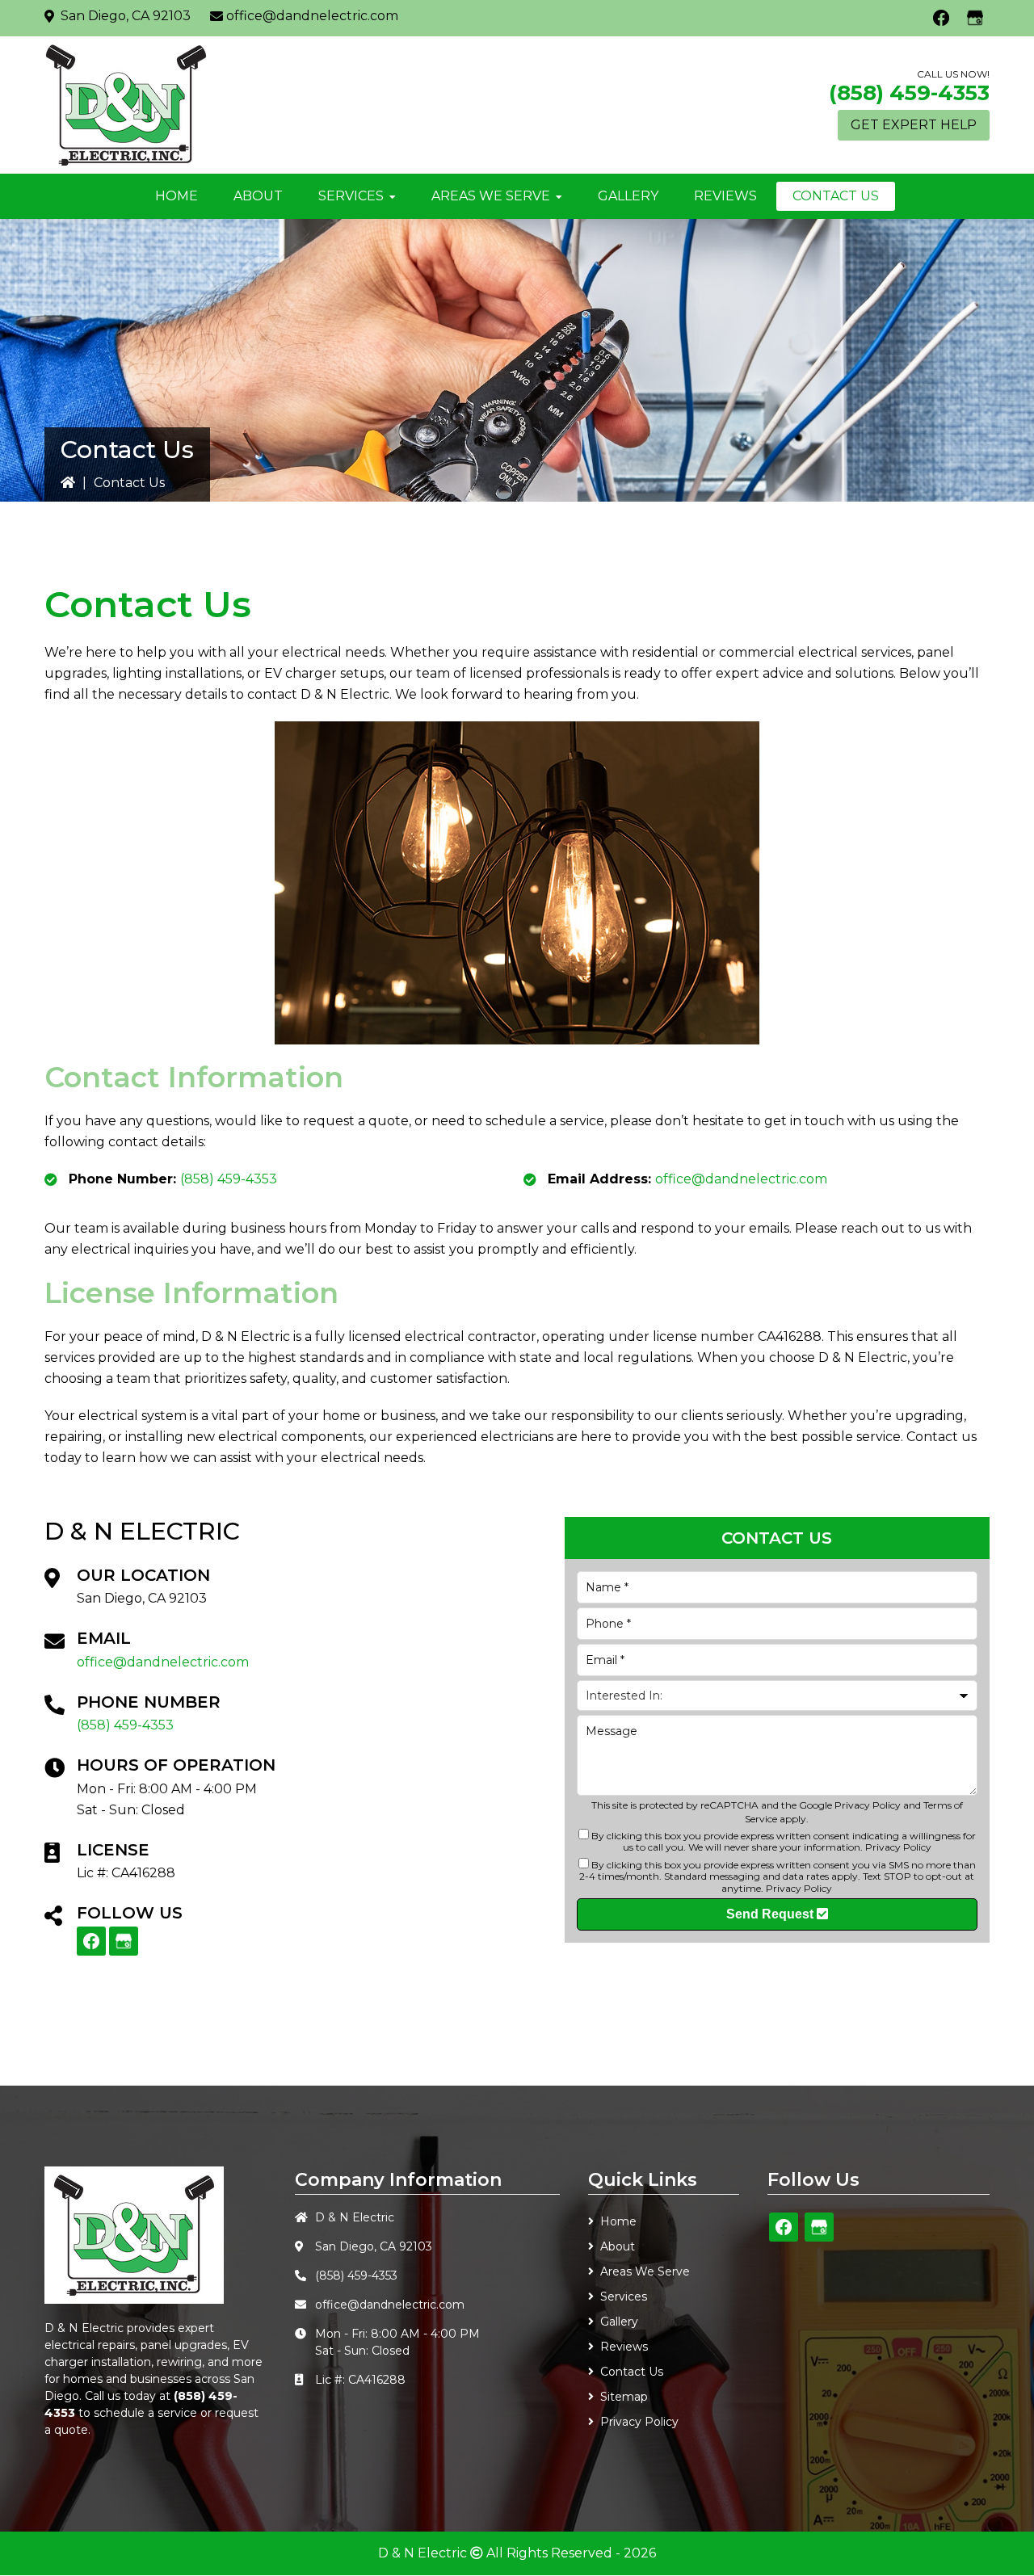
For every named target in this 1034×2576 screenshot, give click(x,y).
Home (618, 2221)
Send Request (771, 1914)
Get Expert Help (914, 125)
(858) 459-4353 (909, 93)
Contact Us (632, 2372)
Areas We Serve (645, 2271)
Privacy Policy (868, 1805)
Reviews (624, 2347)
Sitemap (624, 2397)
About (618, 2246)
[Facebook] (941, 18)
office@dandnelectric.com (312, 16)
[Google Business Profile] (975, 18)
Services (624, 2297)
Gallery (619, 2322)
